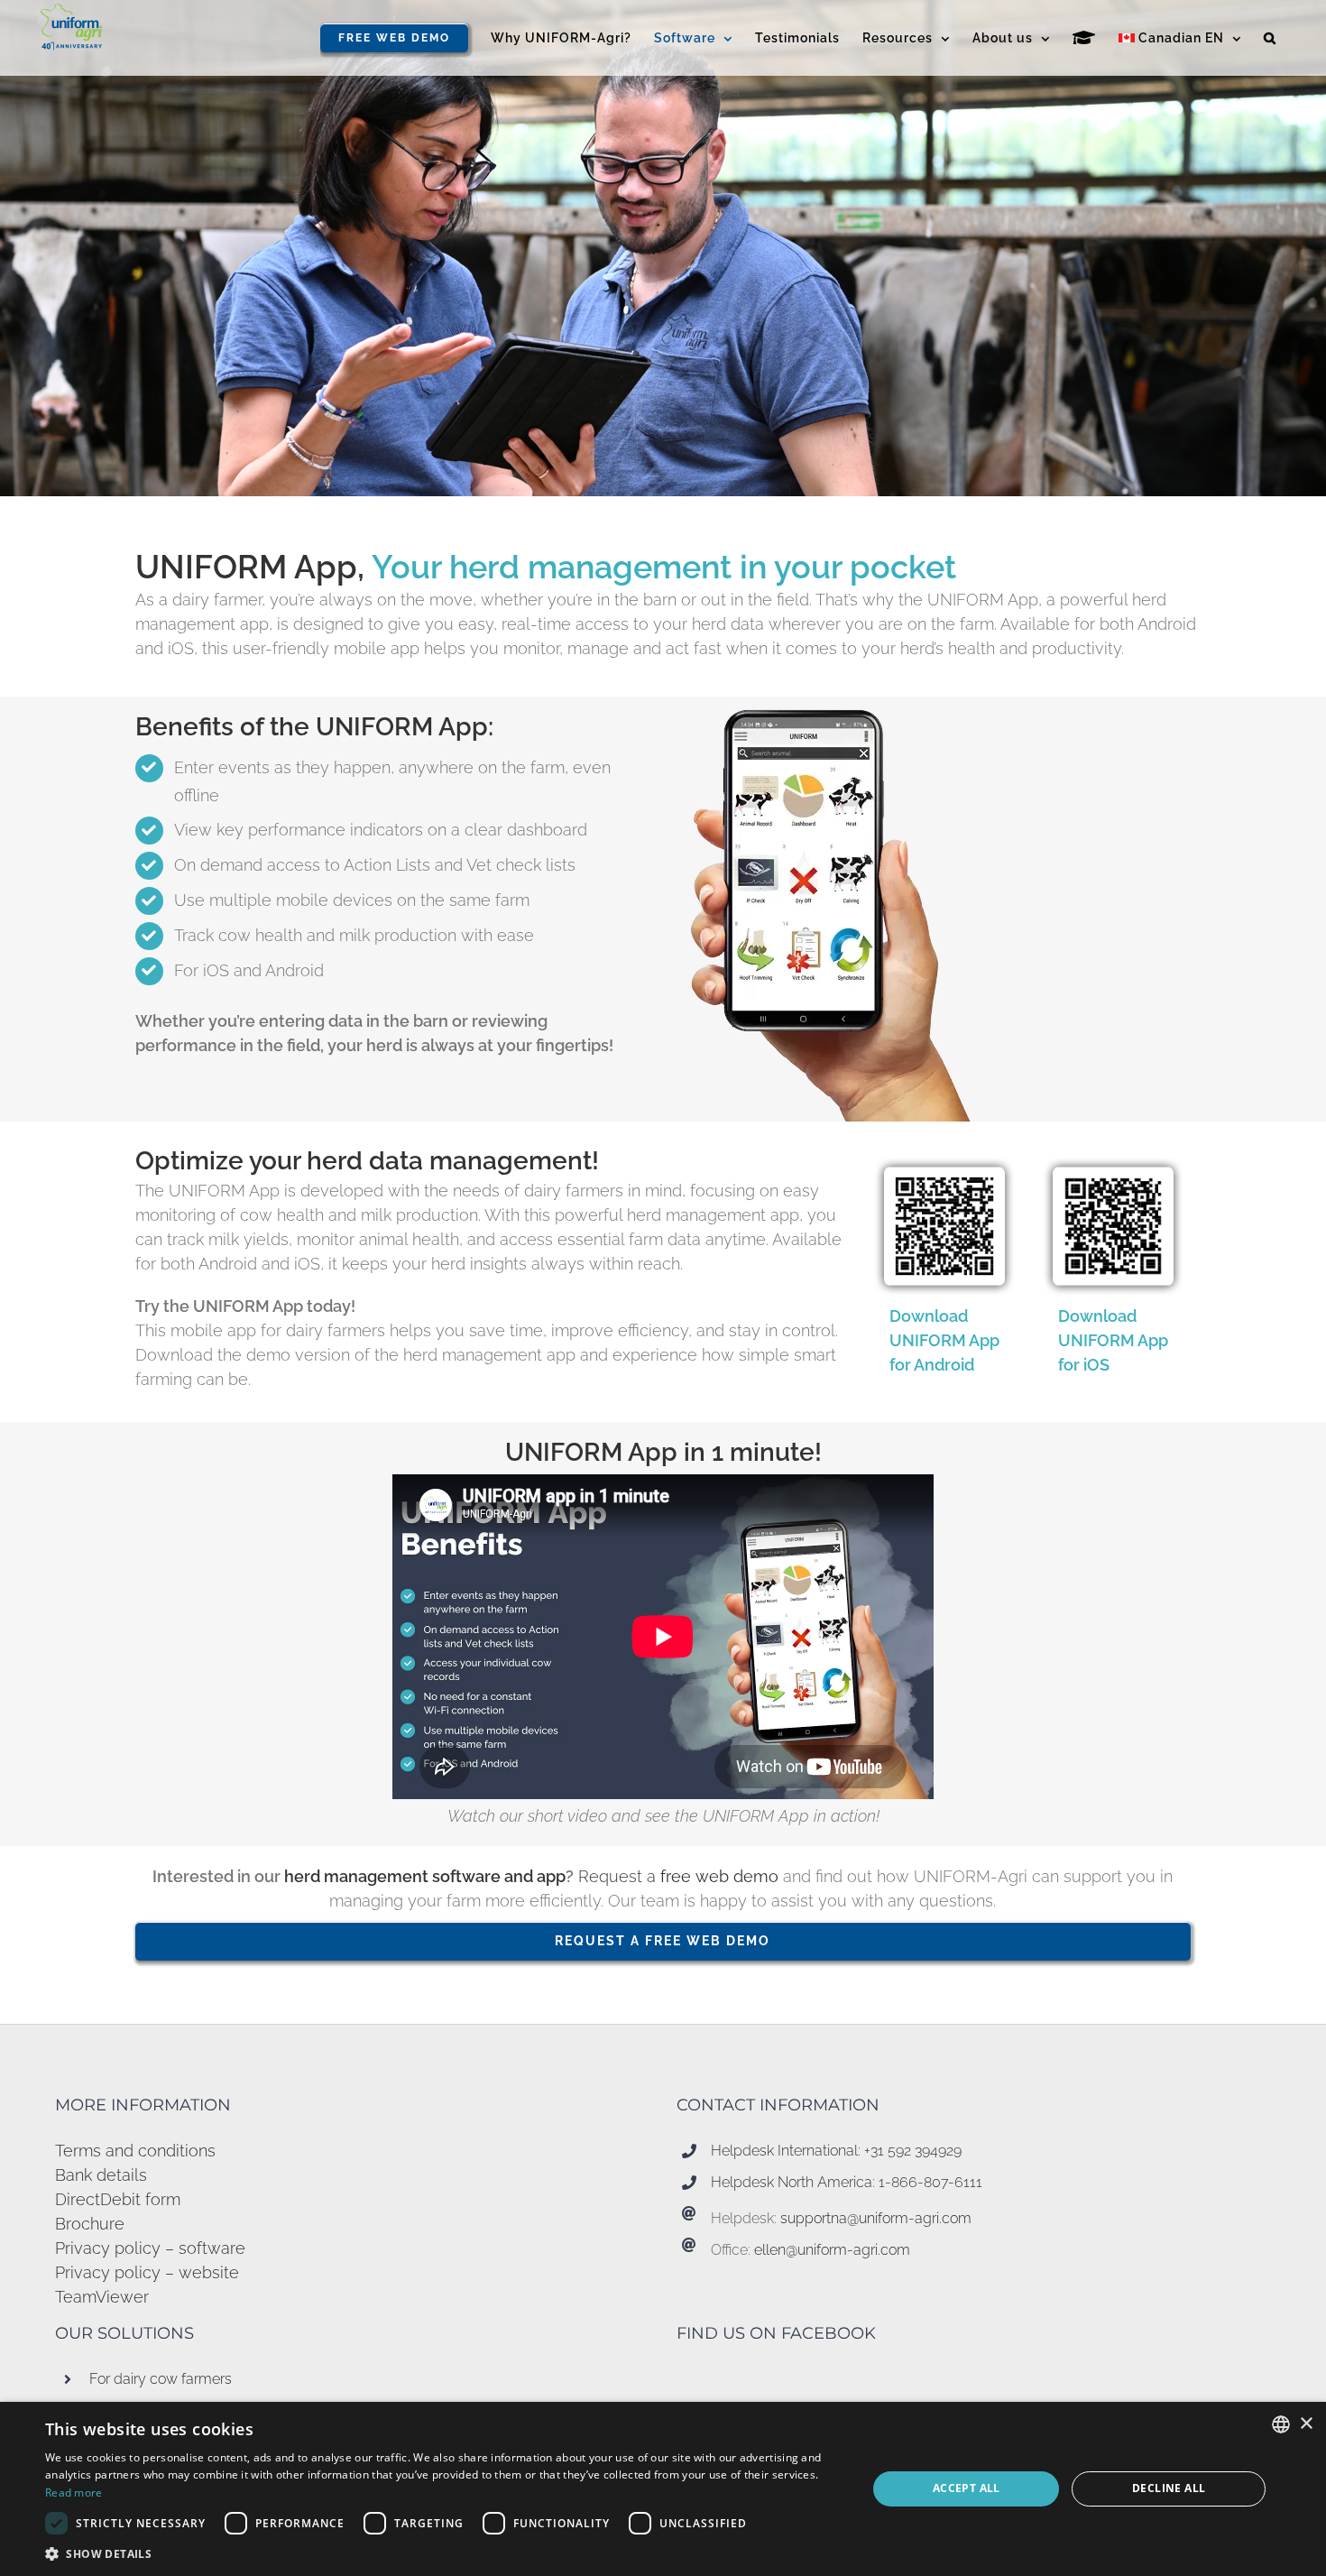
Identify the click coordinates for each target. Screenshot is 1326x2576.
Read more (74, 2493)
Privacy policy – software (150, 2248)
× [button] (1306, 2424)
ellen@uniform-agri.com (832, 2250)
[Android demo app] (944, 1156)
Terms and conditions (135, 2151)
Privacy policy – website (147, 2272)
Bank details (101, 2175)
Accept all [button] (967, 2488)
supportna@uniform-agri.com (876, 2218)
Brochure (90, 2224)
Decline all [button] (1169, 2488)
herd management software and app (423, 1876)
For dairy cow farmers (161, 2379)
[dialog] (663, 2489)
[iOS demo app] (1113, 1156)
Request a (678, 1876)
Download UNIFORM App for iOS (1113, 1340)
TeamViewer (102, 2297)
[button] (1270, 38)
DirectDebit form (118, 2199)
